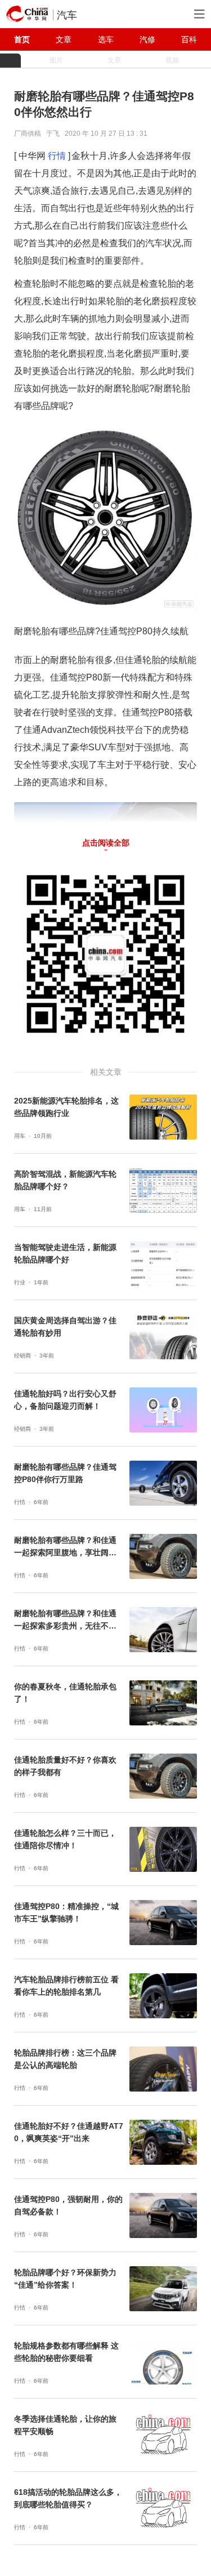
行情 (57, 156)
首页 (22, 39)
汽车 (67, 15)
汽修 (147, 39)
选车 (106, 39)
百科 (189, 39)
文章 (64, 39)
